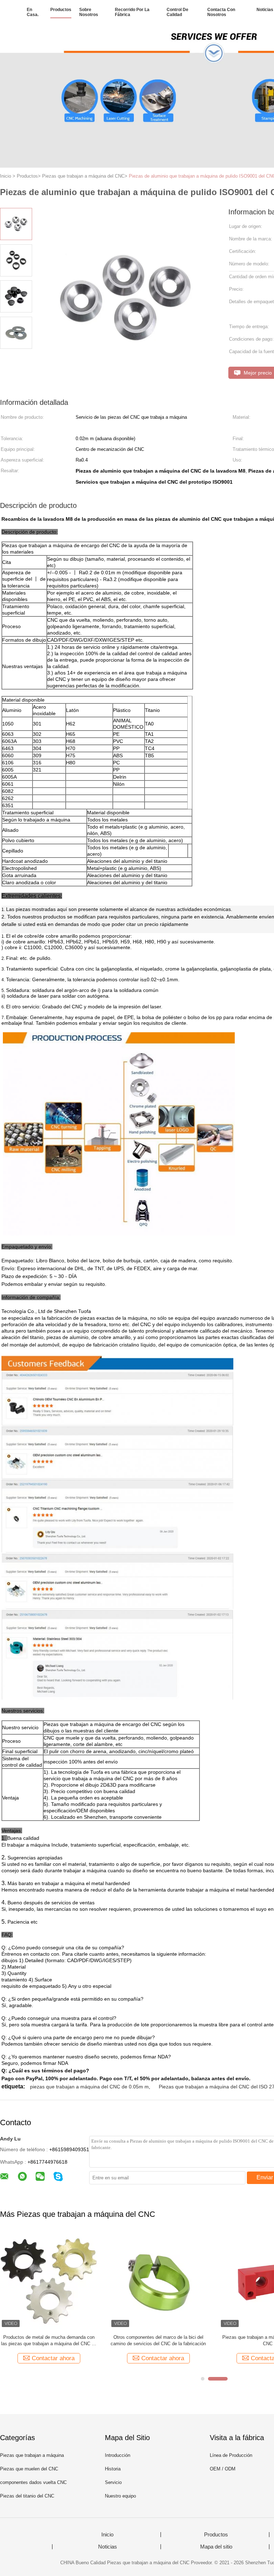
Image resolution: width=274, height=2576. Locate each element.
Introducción (118, 2455)
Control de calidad (177, 12)
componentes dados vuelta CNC (33, 2482)
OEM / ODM (223, 2469)
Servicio (113, 2482)
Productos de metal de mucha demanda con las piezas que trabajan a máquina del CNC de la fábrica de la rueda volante (49, 2341)
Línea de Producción (231, 2455)
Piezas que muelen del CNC (29, 2469)
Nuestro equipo (120, 2496)
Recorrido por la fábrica (132, 12)
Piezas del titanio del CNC (27, 2496)
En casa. (33, 12)
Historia (113, 2469)
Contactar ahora (53, 2358)
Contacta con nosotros (221, 12)
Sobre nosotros (89, 12)
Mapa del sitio (216, 2547)
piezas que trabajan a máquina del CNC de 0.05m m (89, 2087)
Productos (61, 10)
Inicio (107, 2535)
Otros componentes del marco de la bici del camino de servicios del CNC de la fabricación (158, 2340)
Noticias (265, 10)
